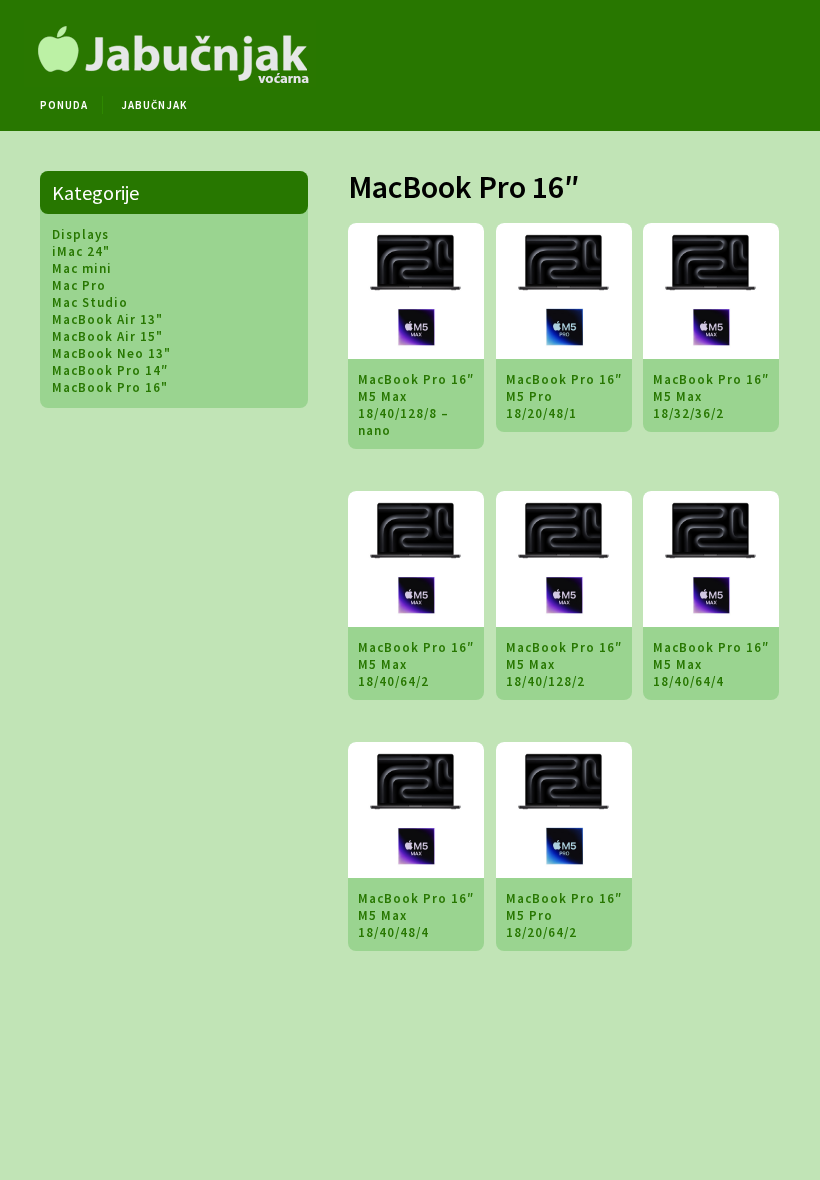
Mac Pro (79, 285)
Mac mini (82, 268)
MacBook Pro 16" (110, 387)
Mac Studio (90, 302)
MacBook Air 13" (107, 319)
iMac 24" (81, 251)
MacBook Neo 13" (111, 353)
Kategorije (95, 192)
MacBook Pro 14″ (110, 370)
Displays (80, 234)
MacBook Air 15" (107, 336)
